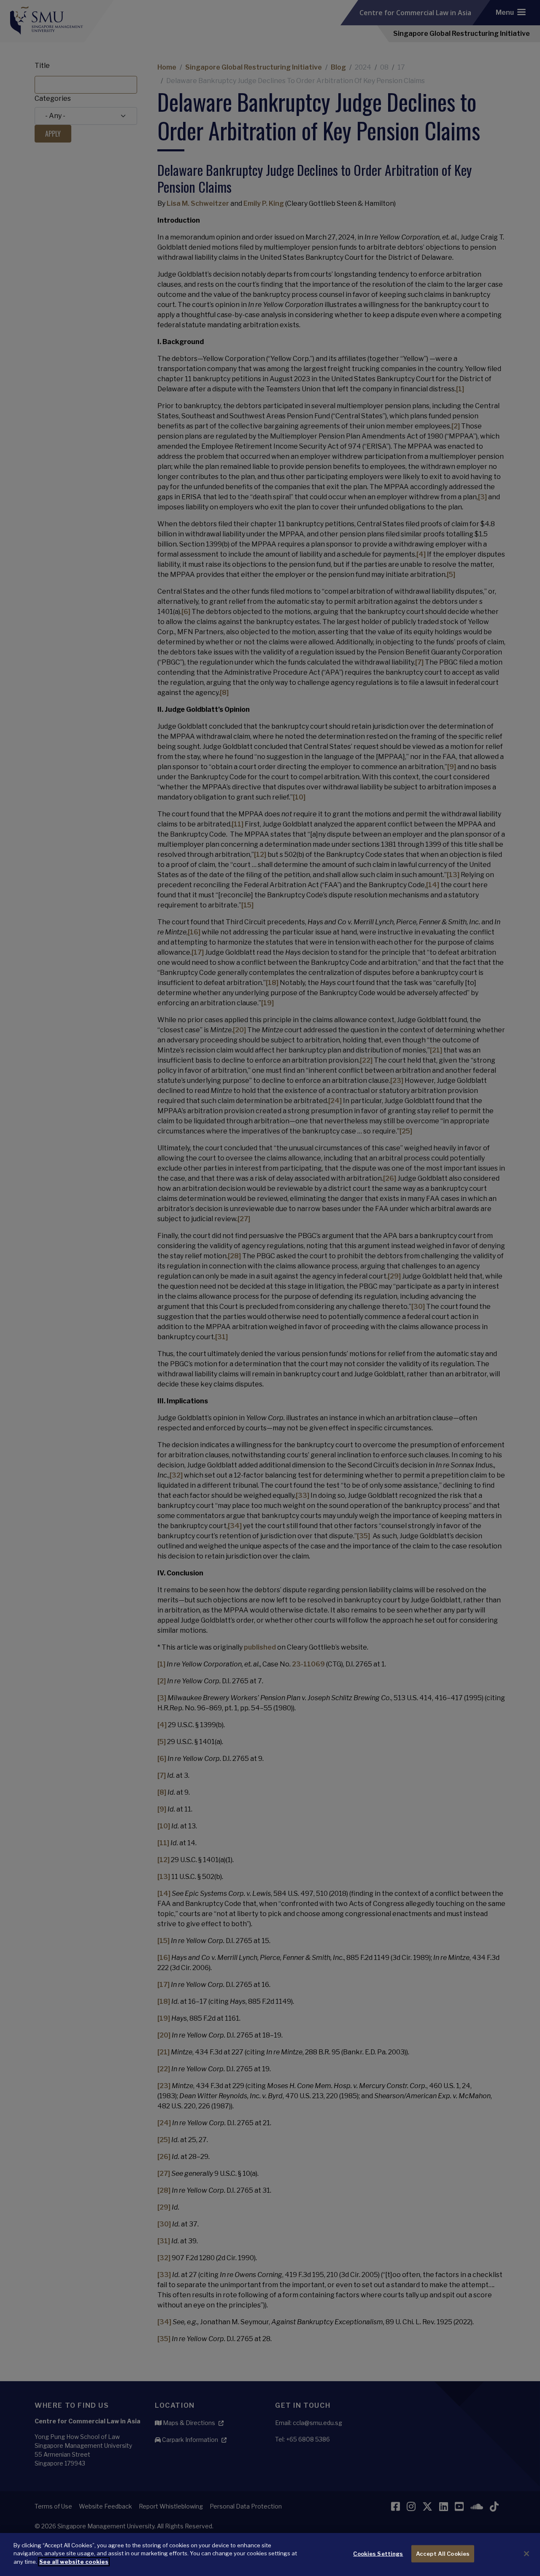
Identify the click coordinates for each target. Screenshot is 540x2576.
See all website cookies (74, 2562)
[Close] (526, 2554)
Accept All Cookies (443, 2554)
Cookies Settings (378, 2554)
